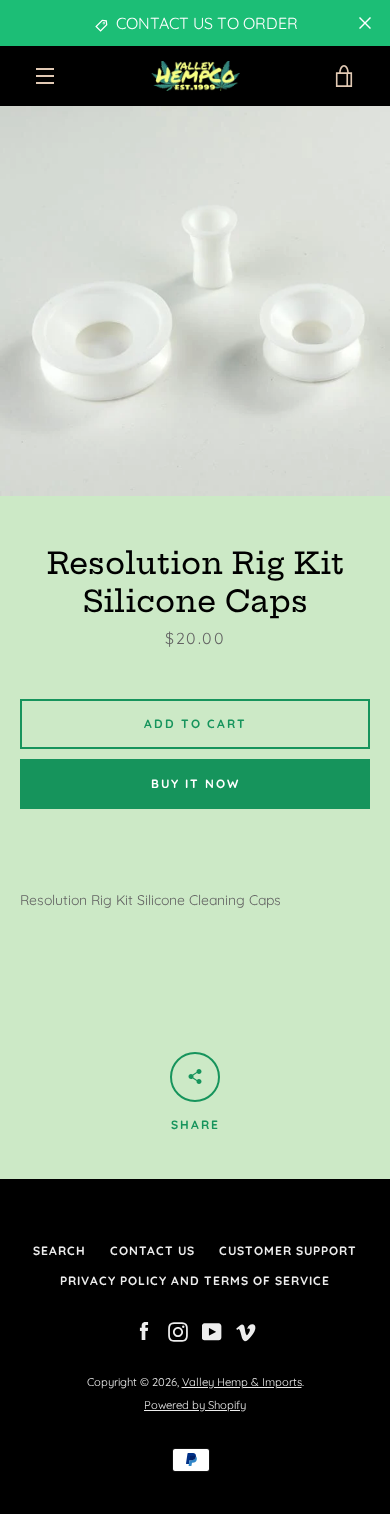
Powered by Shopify (195, 1405)
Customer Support (288, 1250)
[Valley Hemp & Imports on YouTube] (212, 1331)
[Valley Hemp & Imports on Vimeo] (246, 1331)
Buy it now (195, 783)
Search (59, 1250)
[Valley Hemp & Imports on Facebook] (144, 1331)
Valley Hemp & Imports (242, 1382)
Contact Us (152, 1250)
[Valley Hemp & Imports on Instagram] (178, 1331)
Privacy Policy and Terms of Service (195, 1280)
